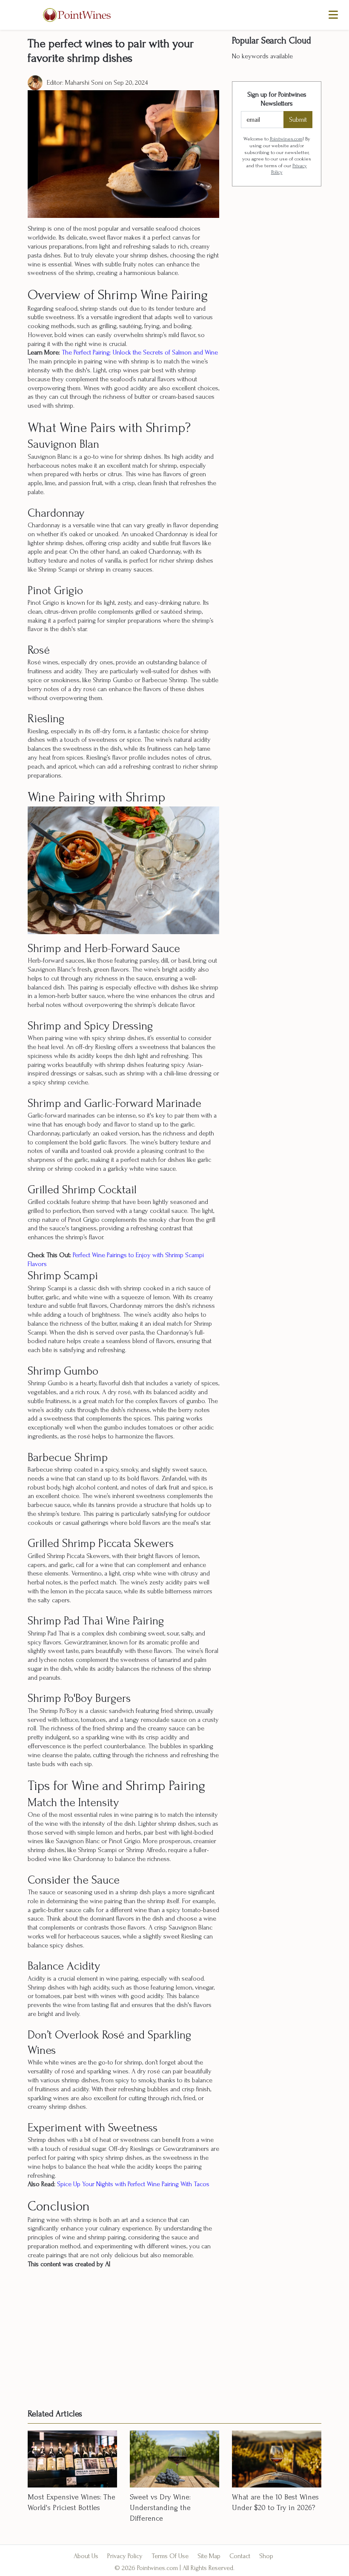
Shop (266, 2556)
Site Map (209, 2556)
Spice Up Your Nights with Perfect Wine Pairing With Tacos (132, 2184)
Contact (240, 2556)
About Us (86, 2556)
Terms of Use (170, 2556)
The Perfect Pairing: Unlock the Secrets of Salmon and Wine (140, 352)
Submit (298, 120)
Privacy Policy (125, 2556)
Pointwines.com (286, 139)
